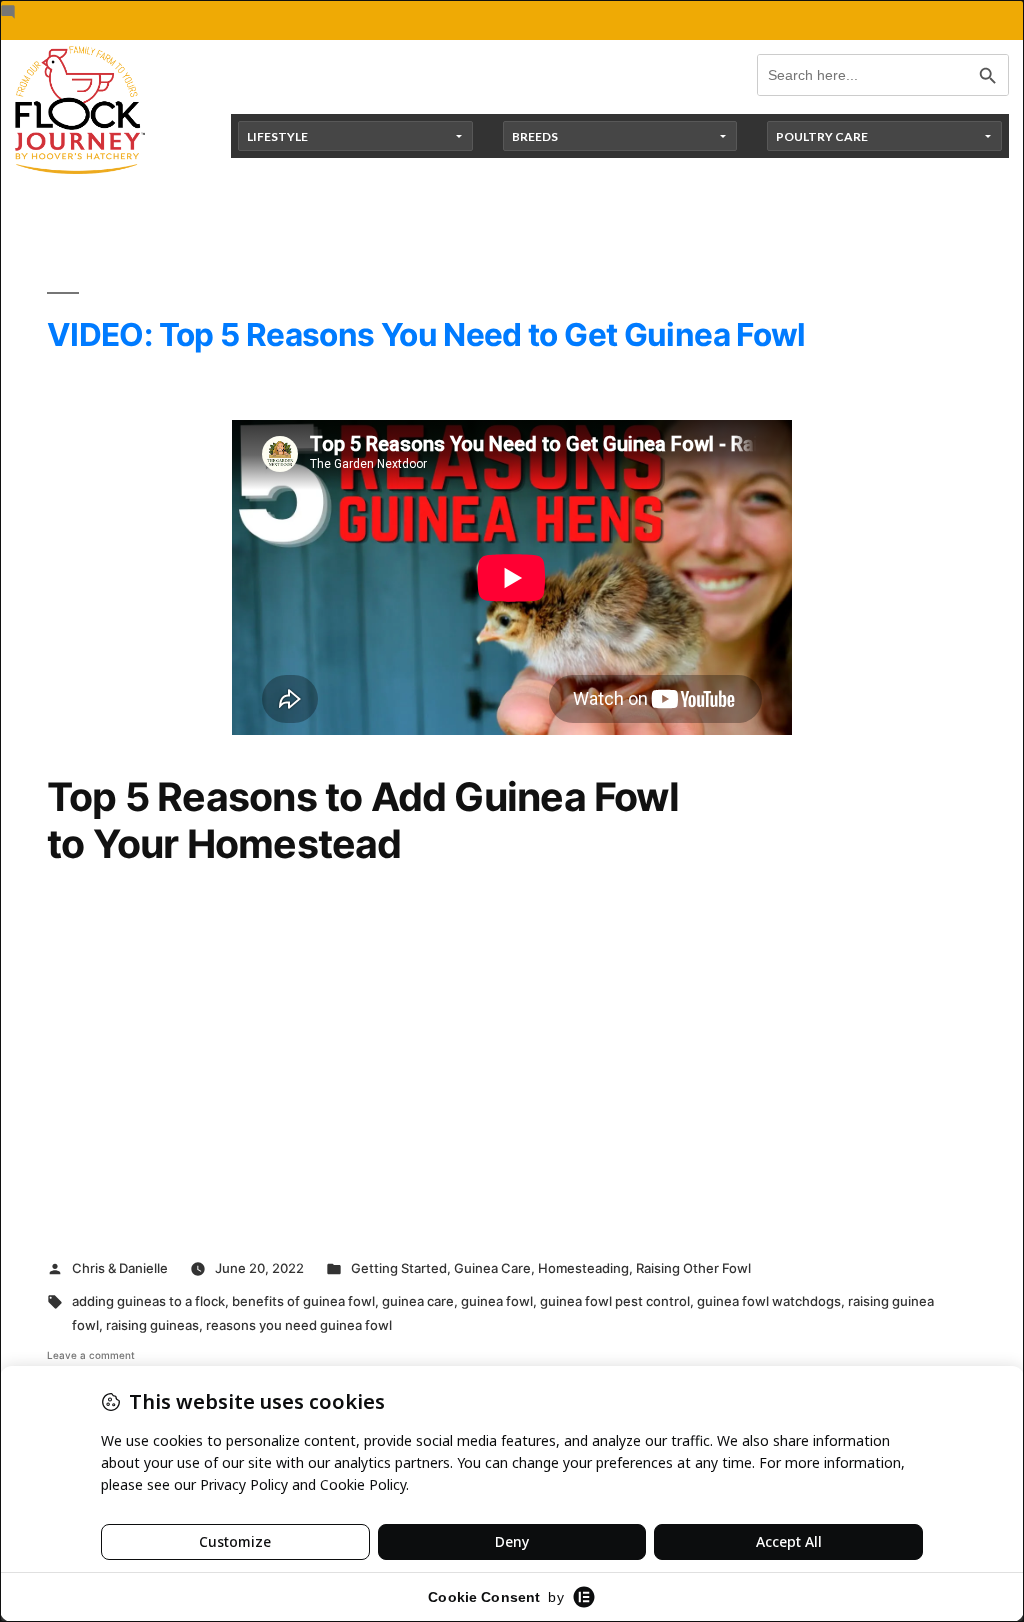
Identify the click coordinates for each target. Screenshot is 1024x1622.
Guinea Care (492, 1268)
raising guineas (152, 1325)
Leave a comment (91, 1355)
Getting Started (399, 1268)
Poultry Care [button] (822, 136)
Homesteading (583, 1268)
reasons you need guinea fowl (299, 1325)
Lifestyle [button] (277, 136)
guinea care (418, 1301)
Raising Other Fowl (693, 1268)
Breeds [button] (535, 136)
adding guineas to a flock (148, 1301)
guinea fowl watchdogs (769, 1301)
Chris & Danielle (120, 1268)
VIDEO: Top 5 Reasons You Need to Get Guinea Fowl (426, 334)
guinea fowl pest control (615, 1301)
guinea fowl (497, 1301)
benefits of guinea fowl (303, 1301)
